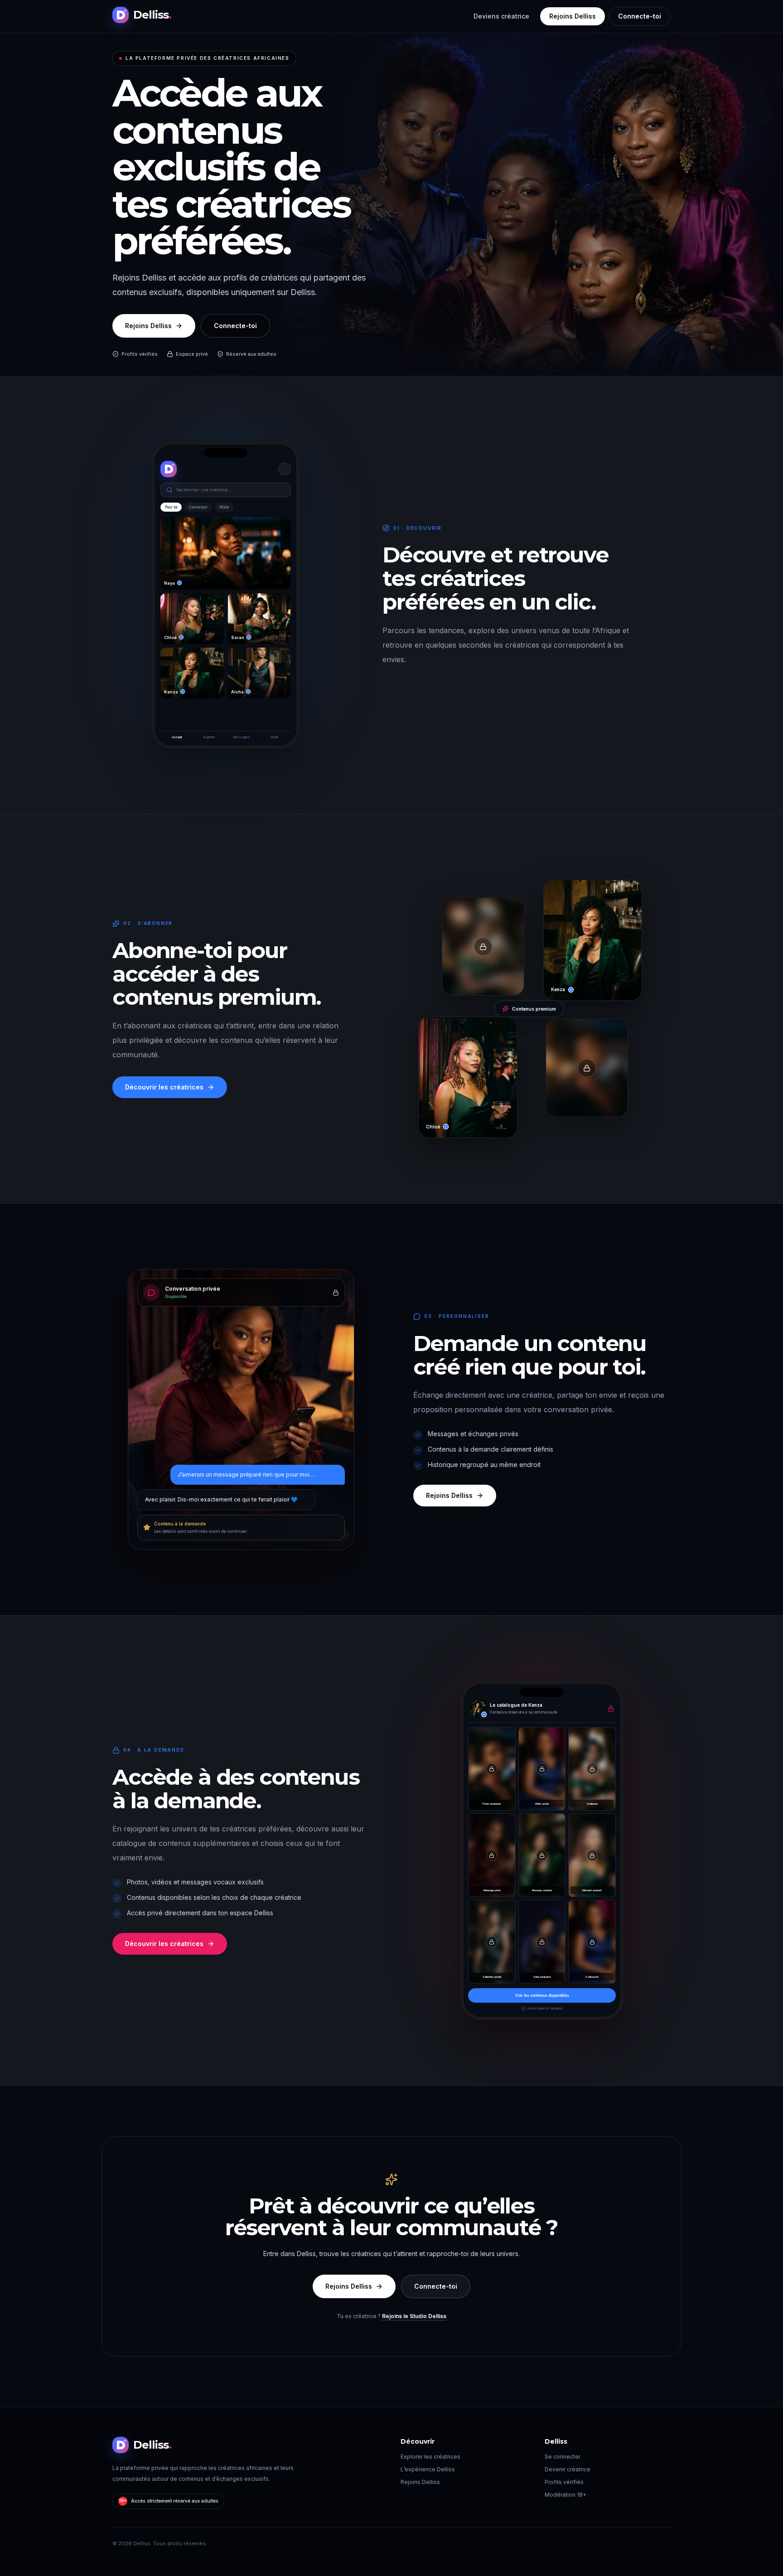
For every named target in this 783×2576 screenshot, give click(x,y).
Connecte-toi (640, 16)
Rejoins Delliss (573, 16)
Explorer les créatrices (430, 2457)
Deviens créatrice (501, 16)
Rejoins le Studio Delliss (414, 2316)
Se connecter (563, 2457)
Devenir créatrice (568, 2469)
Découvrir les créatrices (164, 1087)
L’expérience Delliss (428, 2469)
